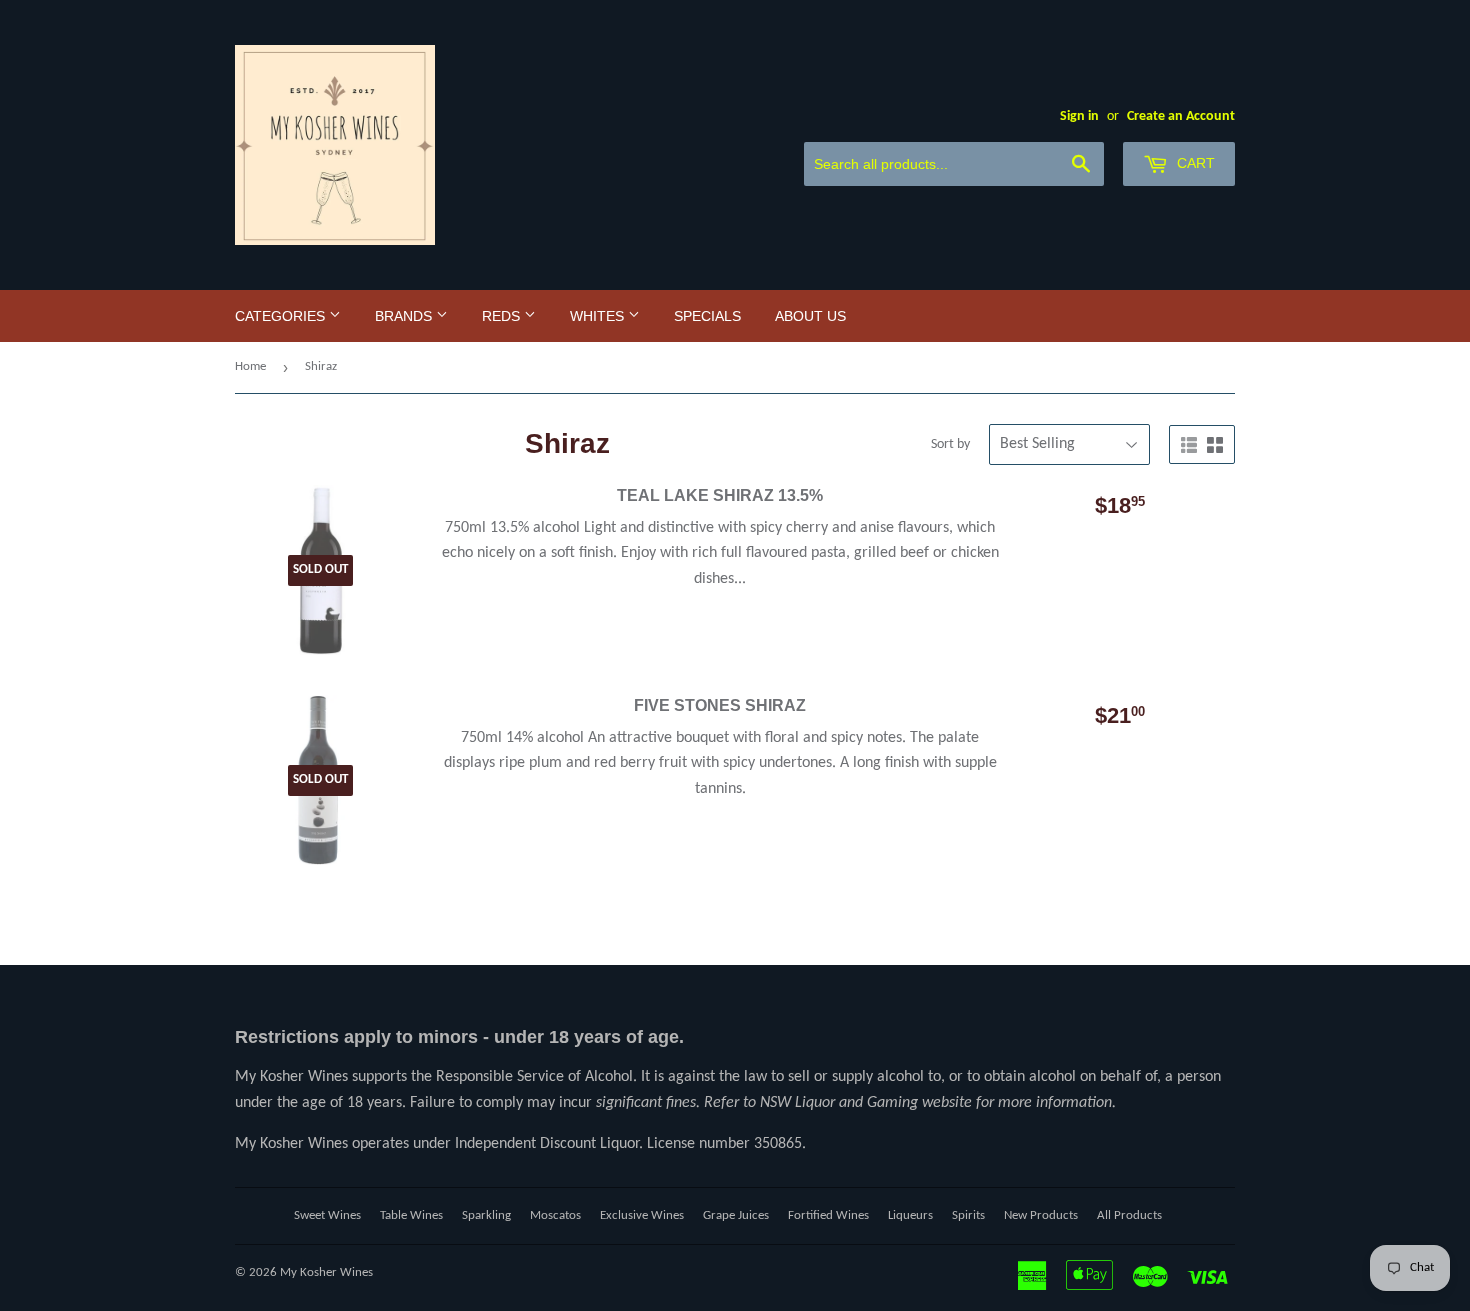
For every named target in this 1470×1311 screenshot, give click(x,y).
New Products (1041, 1215)
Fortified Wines (828, 1215)
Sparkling (486, 1215)
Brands (405, 316)
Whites (599, 316)
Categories (282, 316)
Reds (503, 316)
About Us (810, 316)
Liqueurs (910, 1215)
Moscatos (555, 1215)
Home (250, 366)
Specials (707, 316)
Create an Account (1181, 116)
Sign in (1079, 116)
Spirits (968, 1215)
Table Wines (411, 1215)
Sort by (950, 444)
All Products (1129, 1215)
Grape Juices (736, 1215)
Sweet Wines (327, 1215)
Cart (1194, 163)
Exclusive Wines (642, 1215)
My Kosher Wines (326, 1272)
